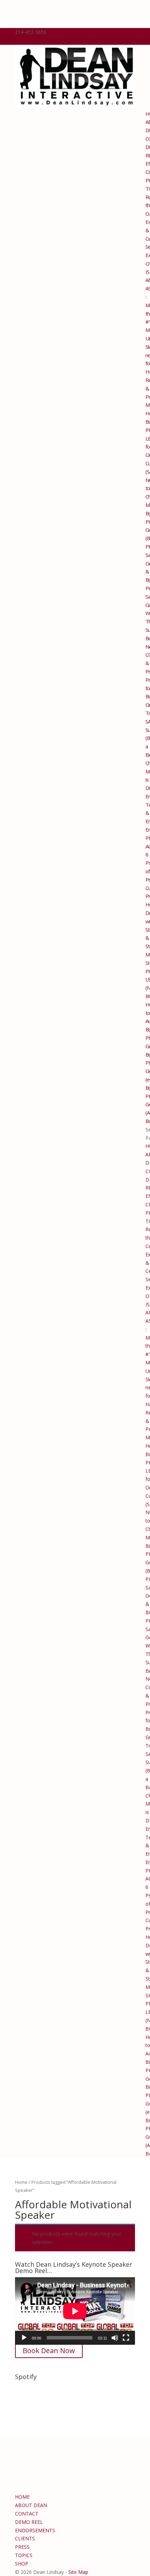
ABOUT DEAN (31, 2505)
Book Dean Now (49, 2351)
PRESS (22, 2547)
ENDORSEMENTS (35, 2530)
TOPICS (24, 2555)
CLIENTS (25, 2538)
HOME (22, 2497)
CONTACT (27, 2514)
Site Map (78, 2572)
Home (21, 2182)
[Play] (24, 2338)
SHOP (22, 2564)
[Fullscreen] (126, 2338)
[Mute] (115, 2338)
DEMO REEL (29, 2522)
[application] (75, 2311)
